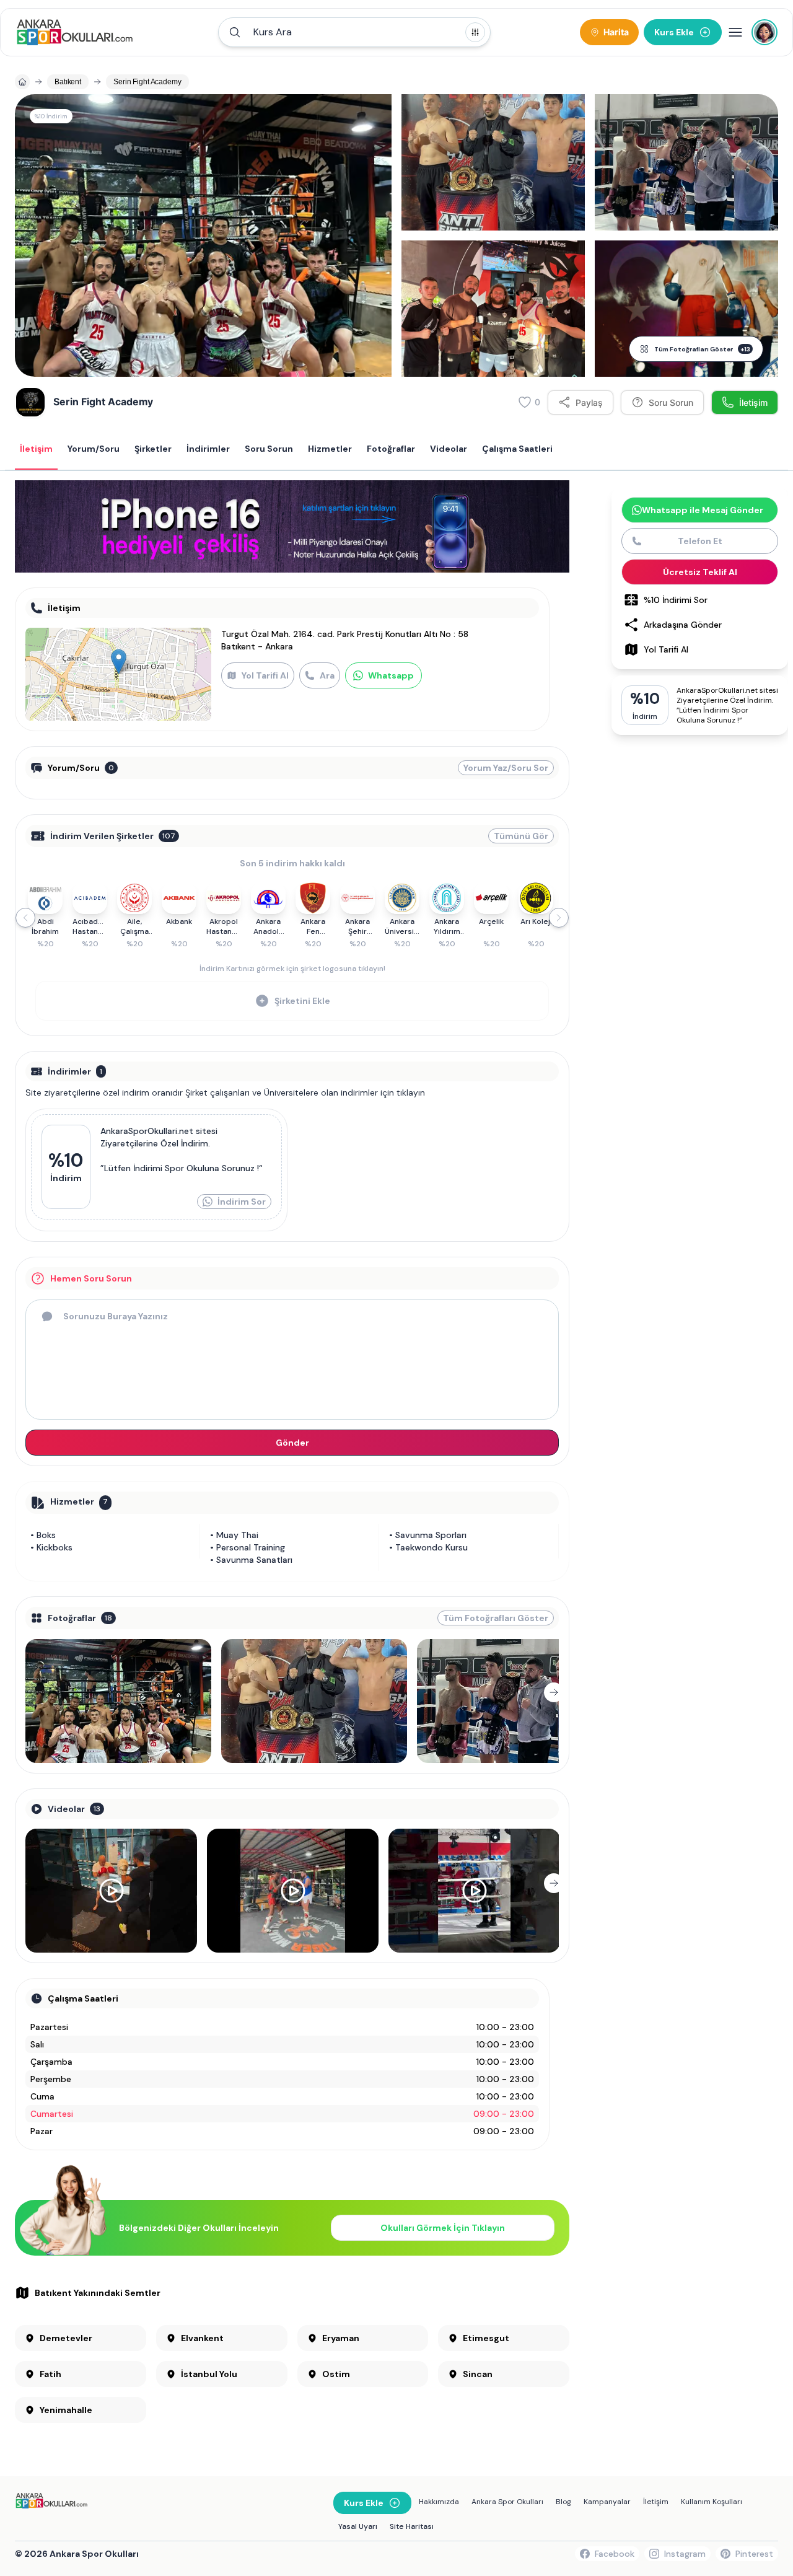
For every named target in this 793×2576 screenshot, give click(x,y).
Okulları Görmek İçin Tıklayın (443, 2228)
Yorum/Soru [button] (94, 449)
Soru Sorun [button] (269, 449)
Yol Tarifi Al (265, 675)
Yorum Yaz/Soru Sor (506, 768)
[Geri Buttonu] (30, 1692)
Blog (563, 2502)
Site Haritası (412, 2526)
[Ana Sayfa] (75, 32)
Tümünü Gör (521, 836)
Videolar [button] (449, 449)
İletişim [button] (36, 449)
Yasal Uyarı (358, 2526)
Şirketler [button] (153, 449)
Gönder (292, 1443)
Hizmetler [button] (330, 449)
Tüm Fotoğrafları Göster (702, 349)
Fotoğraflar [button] (391, 449)
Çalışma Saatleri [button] (517, 449)
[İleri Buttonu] (554, 1692)
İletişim (656, 2502)
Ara (327, 675)
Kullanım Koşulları (712, 2502)
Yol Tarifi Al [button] (666, 649)
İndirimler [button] (208, 449)
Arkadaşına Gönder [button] (683, 625)
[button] (354, 32)
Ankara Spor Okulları (507, 2502)
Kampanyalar (607, 2502)
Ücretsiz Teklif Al (700, 572)
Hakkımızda (439, 2502)
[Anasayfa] (22, 82)
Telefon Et (700, 541)
